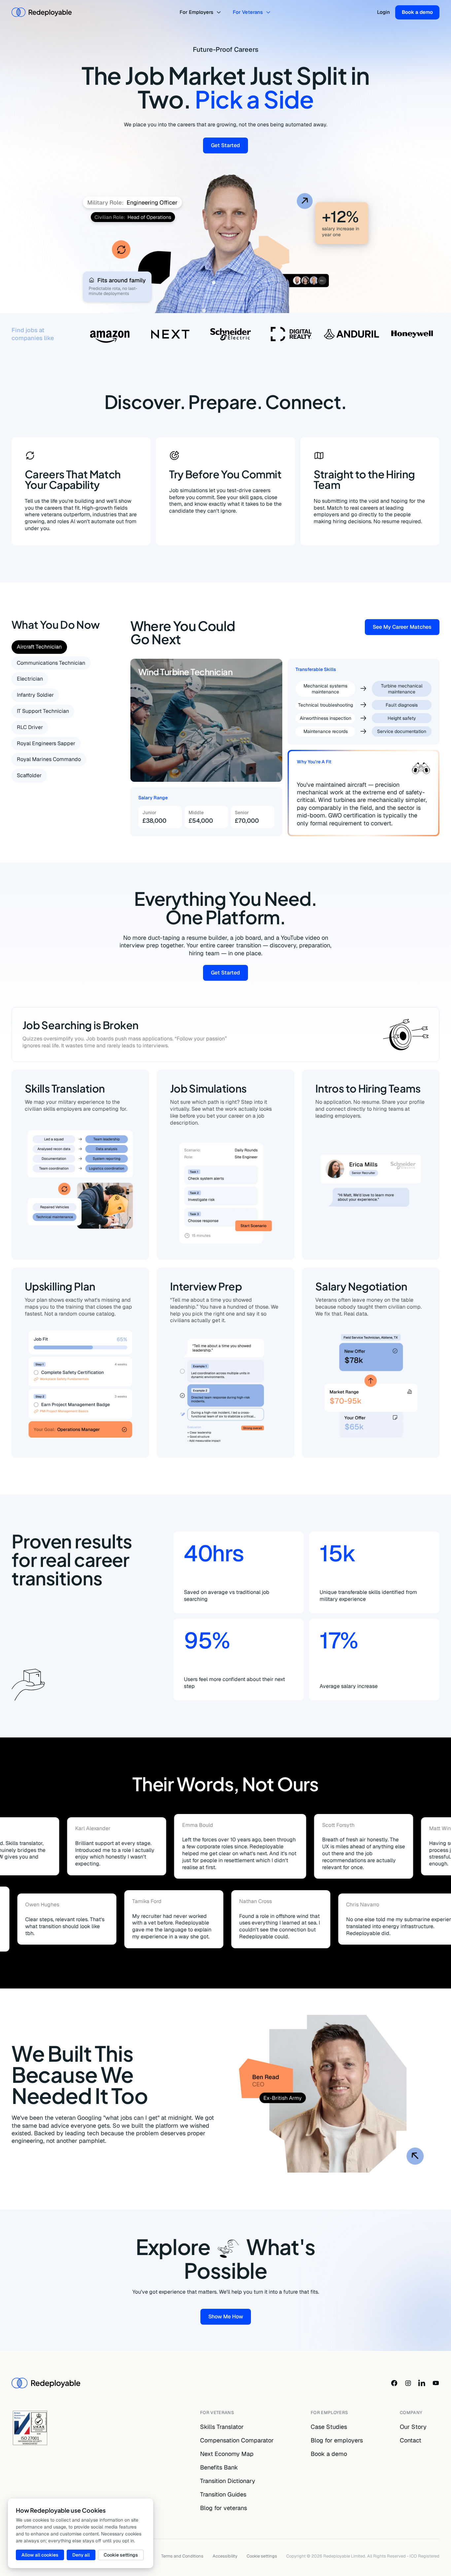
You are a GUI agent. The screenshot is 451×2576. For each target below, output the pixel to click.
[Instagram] (408, 2383)
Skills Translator (222, 2427)
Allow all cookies (40, 2555)
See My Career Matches (406, 628)
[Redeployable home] (42, 12)
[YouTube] (436, 2383)
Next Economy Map (227, 2454)
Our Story (413, 2427)
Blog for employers (337, 2440)
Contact (411, 2440)
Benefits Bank (219, 2467)
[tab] (39, 647)
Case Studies (329, 2427)
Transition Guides (223, 2494)
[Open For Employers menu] (220, 12)
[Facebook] (394, 2383)
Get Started (229, 147)
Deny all (81, 2555)
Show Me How (230, 2318)
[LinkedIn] (422, 2383)
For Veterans (248, 12)
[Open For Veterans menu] (269, 12)
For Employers (196, 12)
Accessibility (225, 2556)
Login (383, 12)
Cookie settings (262, 2556)
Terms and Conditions (182, 2556)
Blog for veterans (224, 2508)
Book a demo (417, 12)
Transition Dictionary (228, 2481)
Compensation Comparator (237, 2440)
